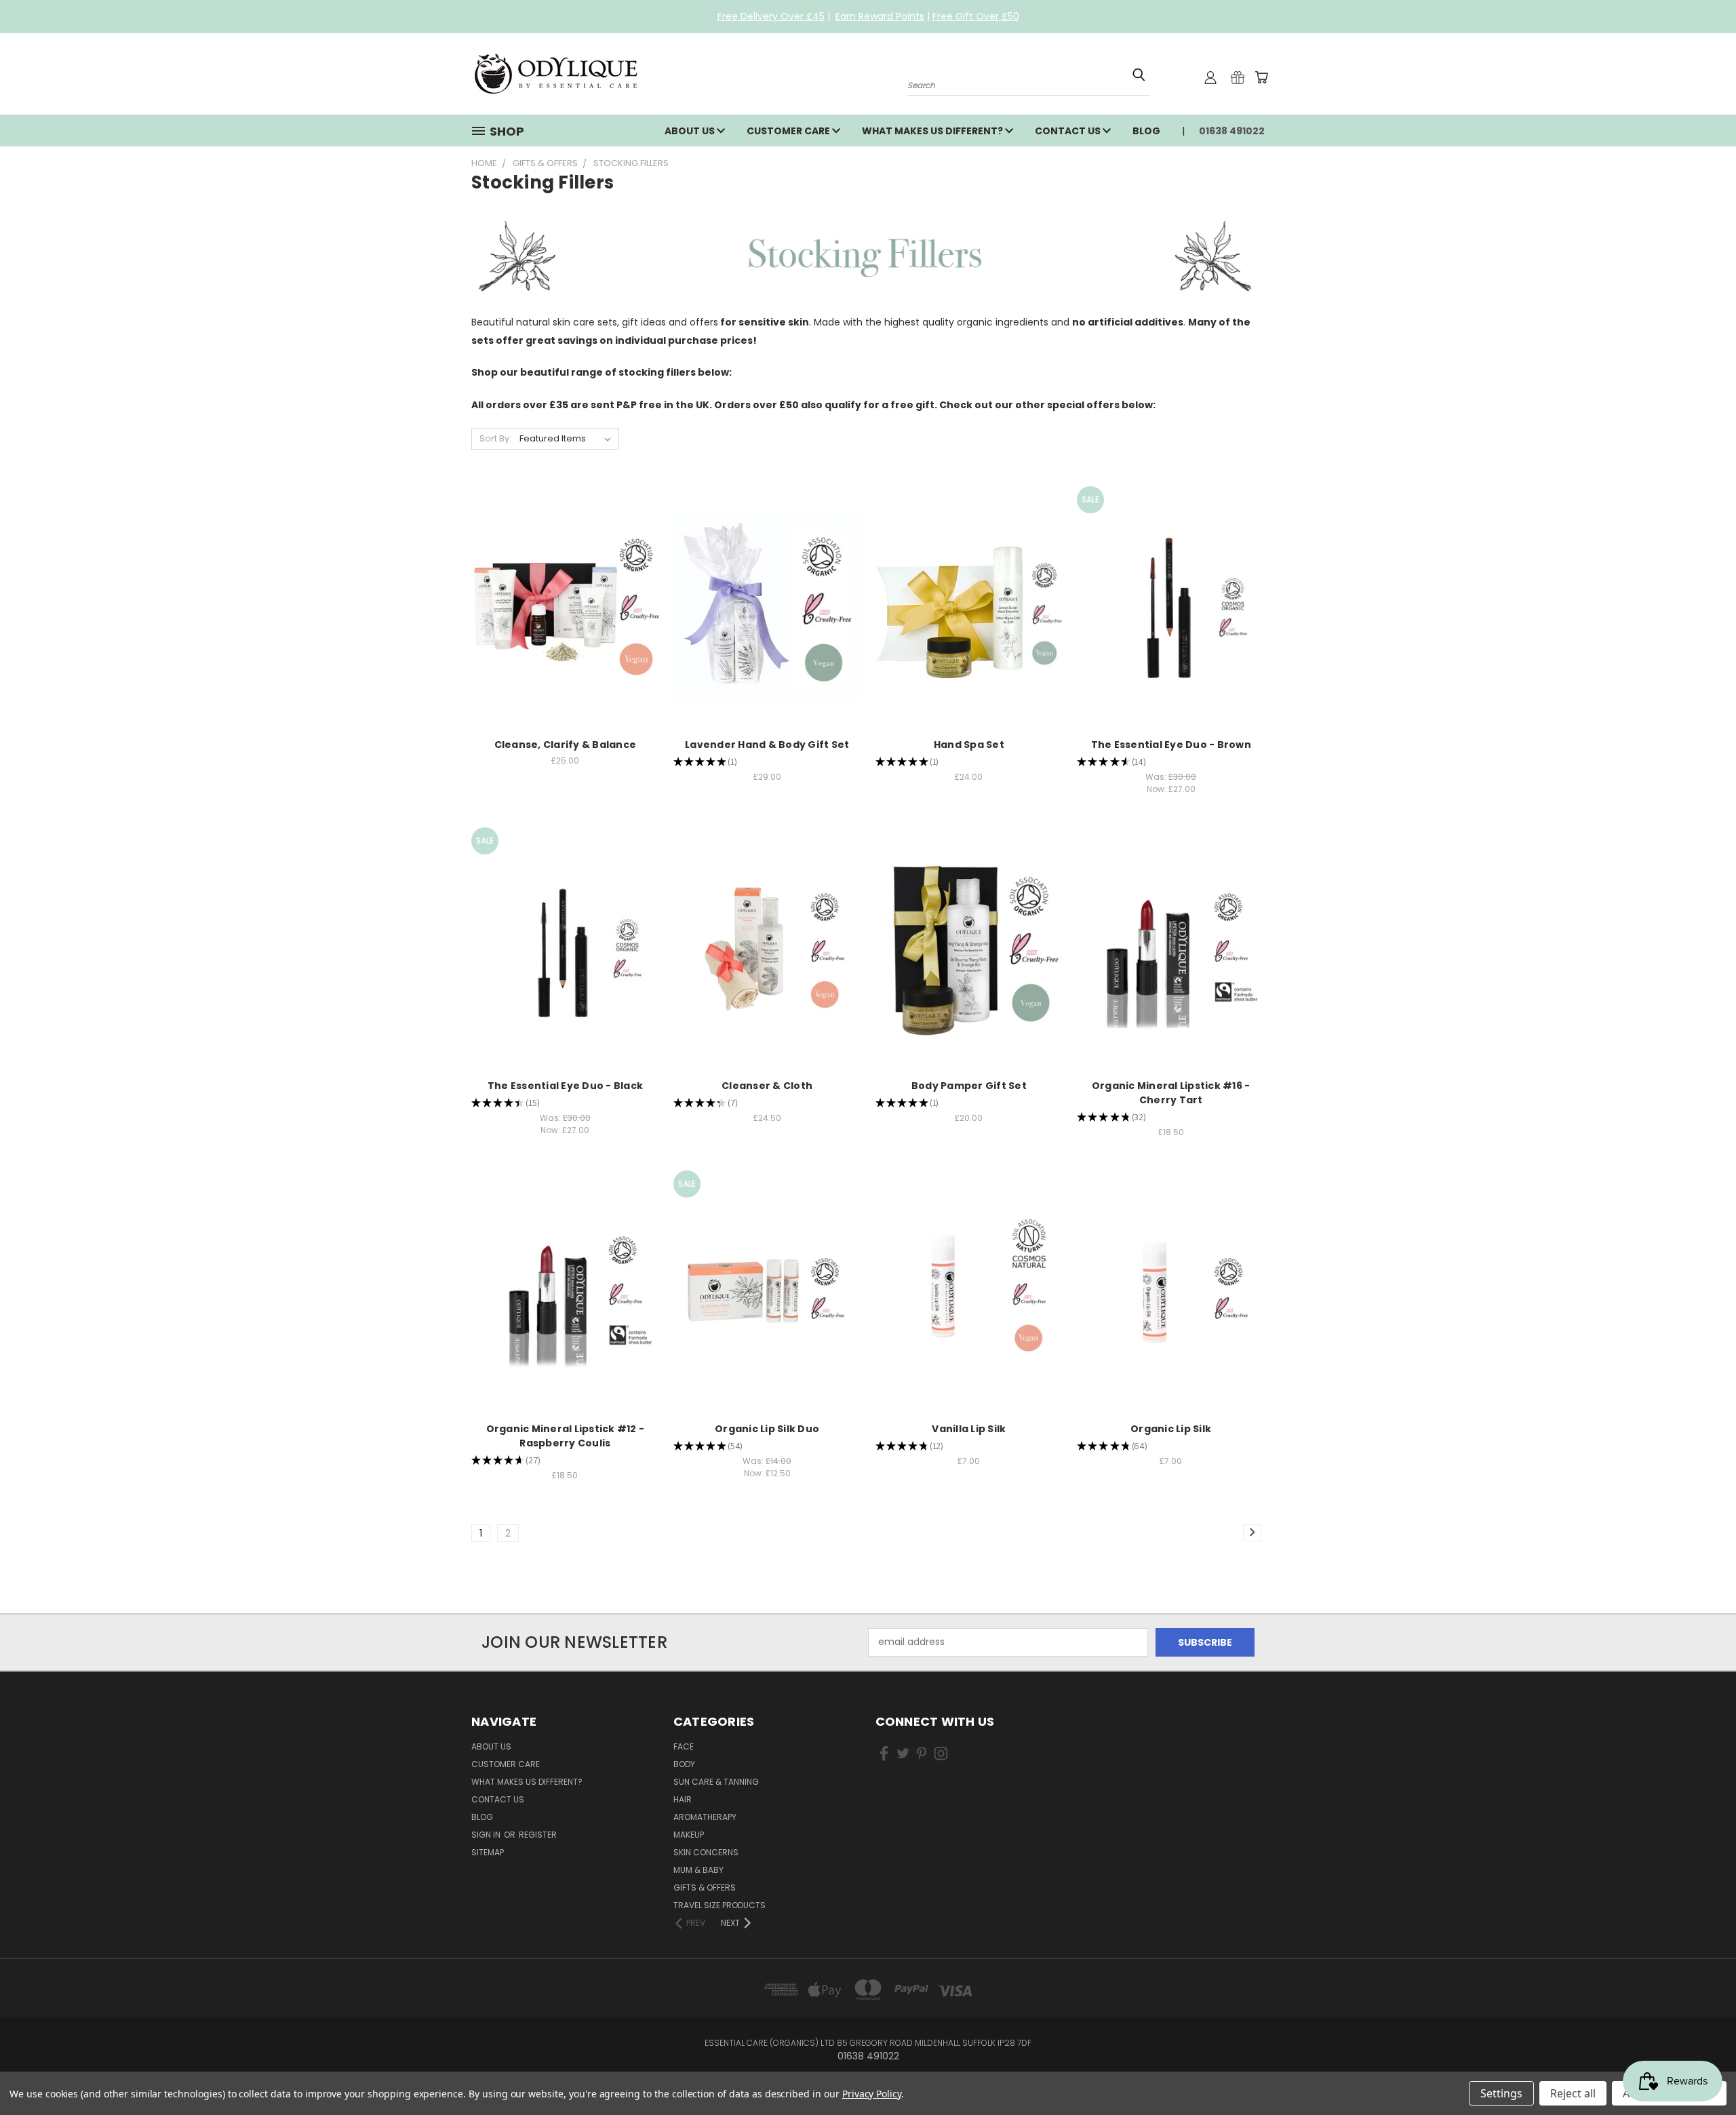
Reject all (1573, 2093)
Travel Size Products (719, 1905)
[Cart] (1261, 77)
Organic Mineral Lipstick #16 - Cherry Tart (1171, 1093)
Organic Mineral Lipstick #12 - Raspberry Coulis (566, 1436)
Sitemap (488, 1852)
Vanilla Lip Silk (969, 1429)
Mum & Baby (698, 1870)
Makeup (689, 1835)
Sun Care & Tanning (716, 1782)
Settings (1501, 2093)
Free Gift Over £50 (976, 16)
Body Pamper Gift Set (969, 1086)
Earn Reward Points (880, 16)
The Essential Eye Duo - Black (565, 1086)
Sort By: (495, 438)
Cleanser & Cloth (767, 1086)
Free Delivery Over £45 (771, 16)
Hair (683, 1799)
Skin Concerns (706, 1852)
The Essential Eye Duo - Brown (1171, 745)
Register (538, 1835)
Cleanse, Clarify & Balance (566, 745)
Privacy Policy (872, 2094)
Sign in (487, 1835)
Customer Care (789, 131)
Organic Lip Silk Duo (767, 1429)
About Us (691, 131)
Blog (1146, 131)
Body (684, 1764)
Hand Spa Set (969, 745)
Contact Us (1069, 131)
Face (684, 1746)
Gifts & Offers (705, 1887)
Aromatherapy (705, 1817)
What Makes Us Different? (933, 131)
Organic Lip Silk (1171, 1429)
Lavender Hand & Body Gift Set (767, 745)
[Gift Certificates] (1238, 77)
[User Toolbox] (1210, 77)
